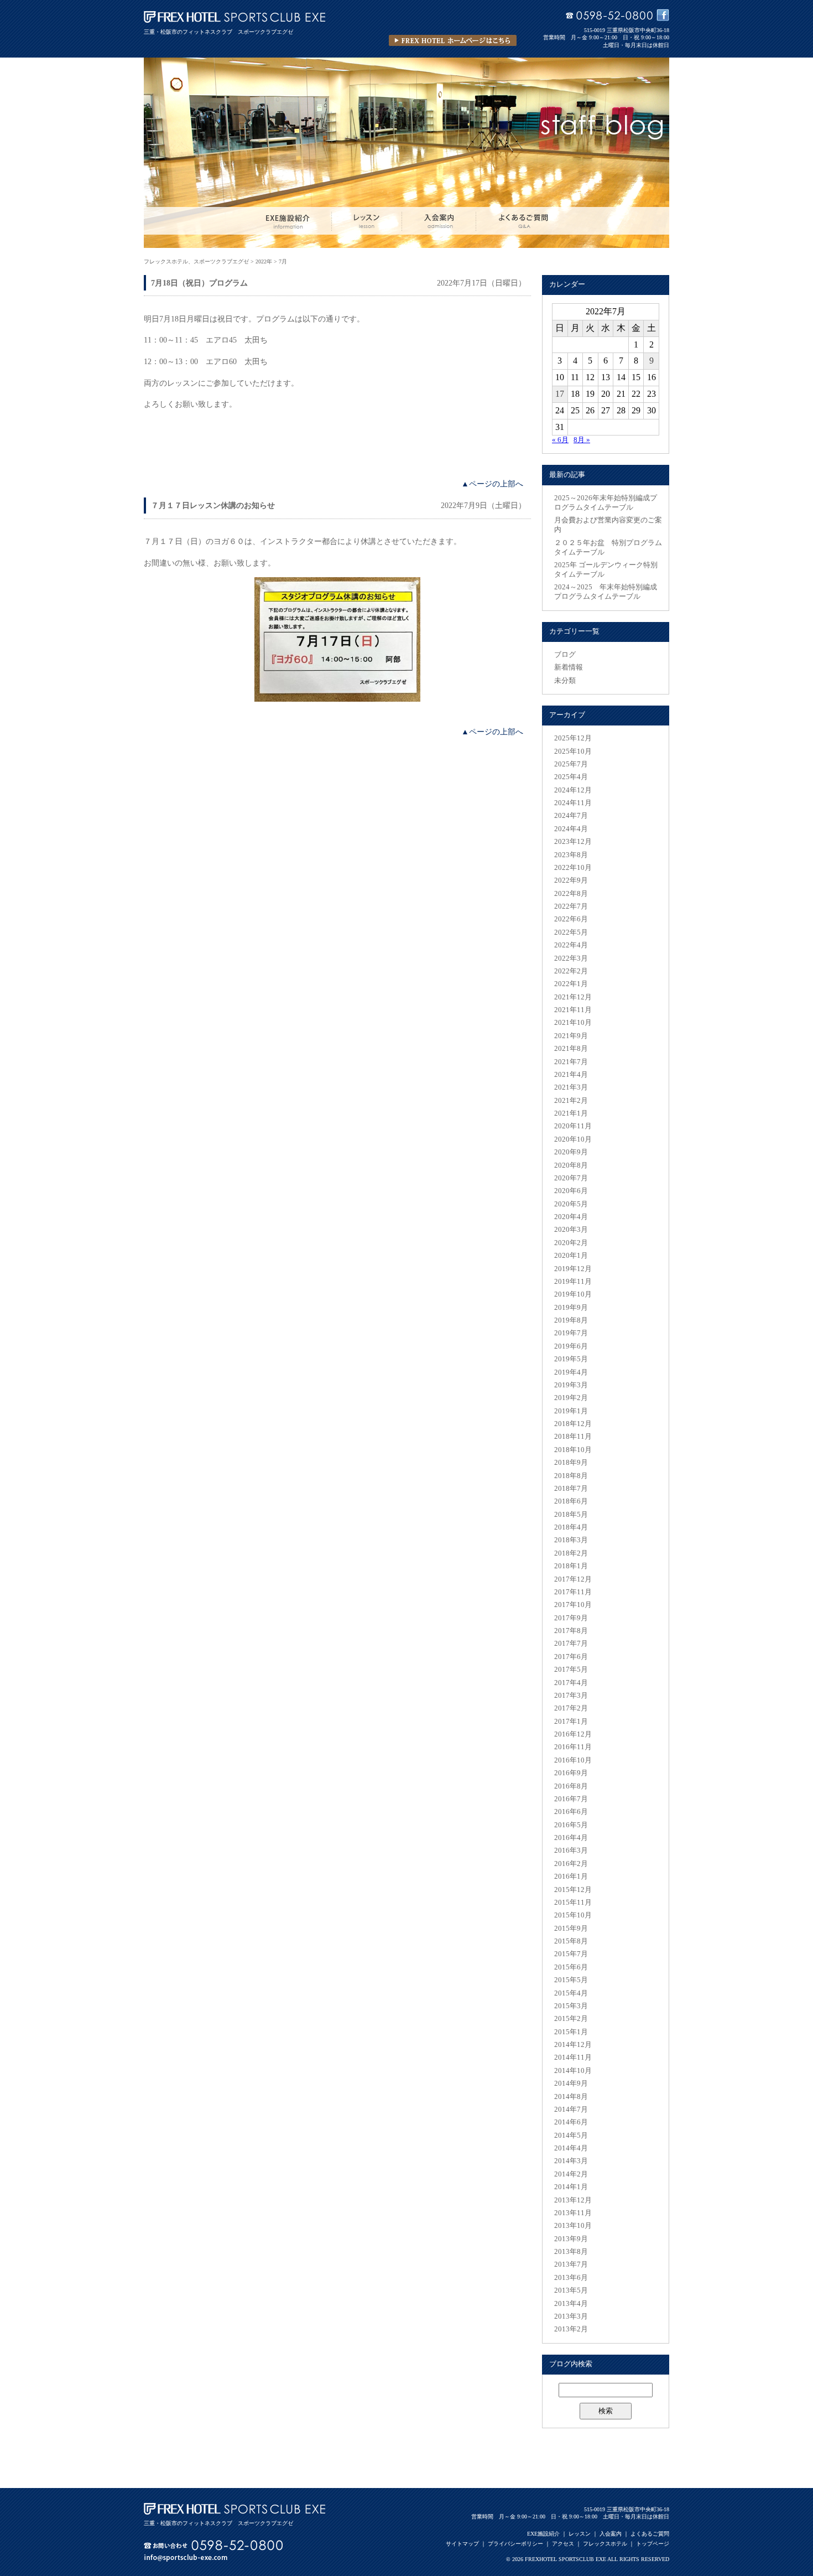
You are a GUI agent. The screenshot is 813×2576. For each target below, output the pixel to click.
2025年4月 (571, 777)
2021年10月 (573, 1023)
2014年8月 (571, 2097)
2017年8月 (571, 1631)
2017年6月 (571, 1657)
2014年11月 (573, 2057)
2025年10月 (573, 751)
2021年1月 (571, 1113)
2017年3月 (571, 1696)
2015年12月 (573, 1890)
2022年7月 (571, 906)
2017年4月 (571, 1683)
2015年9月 (571, 1929)
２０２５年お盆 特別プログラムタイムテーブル (608, 548)
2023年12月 (573, 842)
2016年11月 (573, 1747)
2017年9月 (571, 1618)
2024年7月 (571, 816)
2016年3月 (571, 1851)
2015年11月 (573, 1903)
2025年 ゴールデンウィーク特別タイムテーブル (606, 570)
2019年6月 (571, 1346)
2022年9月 (571, 880)
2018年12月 (573, 1424)
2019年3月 (571, 1385)
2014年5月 (571, 2136)
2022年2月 (571, 971)
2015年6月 (571, 1967)
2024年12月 (573, 790)
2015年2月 (571, 2019)
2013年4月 (571, 2304)
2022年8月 (571, 894)
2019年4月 (571, 1372)
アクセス (563, 2544)
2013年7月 (571, 2264)
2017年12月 (573, 1579)
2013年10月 (573, 2226)
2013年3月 (571, 2316)
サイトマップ (462, 2544)
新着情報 (569, 667)
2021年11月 (573, 1010)
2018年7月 (571, 1489)
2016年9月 (571, 1773)
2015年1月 (571, 2032)
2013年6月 (571, 2278)
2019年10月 (573, 1294)
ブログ (565, 655)
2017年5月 (571, 1670)
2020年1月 (571, 1256)
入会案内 (611, 2534)
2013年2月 (571, 2329)
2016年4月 (571, 1838)
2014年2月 (571, 2174)
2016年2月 (571, 1864)
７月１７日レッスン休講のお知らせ (213, 505)
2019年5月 (571, 1359)
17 (560, 394)
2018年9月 (571, 1463)
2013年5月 (571, 2290)
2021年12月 (573, 997)
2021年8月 (571, 1049)
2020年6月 (571, 1191)
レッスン (580, 2534)
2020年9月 (571, 1152)
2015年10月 (573, 1915)
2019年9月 (571, 1308)
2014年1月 (571, 2187)
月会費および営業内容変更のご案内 (608, 525)
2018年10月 (573, 1450)
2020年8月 (571, 1165)
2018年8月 (571, 1476)
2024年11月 (573, 803)
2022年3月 (571, 958)
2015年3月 (571, 2006)
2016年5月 (571, 1825)
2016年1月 (571, 1877)
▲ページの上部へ (492, 484)
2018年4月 (571, 1527)
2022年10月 (573, 868)
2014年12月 (573, 2045)
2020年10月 (573, 1139)
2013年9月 (571, 2239)
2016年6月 (571, 1812)
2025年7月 (571, 764)
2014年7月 (571, 2109)
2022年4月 (571, 945)
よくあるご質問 (650, 2534)
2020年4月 (571, 1217)
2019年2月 (571, 1398)
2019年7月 (571, 1333)
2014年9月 (571, 2083)
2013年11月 (573, 2213)
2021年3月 (571, 1087)
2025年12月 (573, 738)
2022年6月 (571, 919)
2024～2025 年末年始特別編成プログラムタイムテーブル (606, 592)
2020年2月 (571, 1243)
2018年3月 (571, 1540)
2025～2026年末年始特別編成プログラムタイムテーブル (606, 503)
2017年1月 (571, 1722)
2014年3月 (571, 2161)
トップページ (653, 2544)
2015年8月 (571, 1941)
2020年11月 (573, 1126)
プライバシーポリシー (515, 2544)
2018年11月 (573, 1437)
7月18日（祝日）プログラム (199, 283)
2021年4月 (571, 1075)
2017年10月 (573, 1605)
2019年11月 (573, 1282)
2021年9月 (571, 1036)
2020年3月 (571, 1230)
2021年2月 (571, 1101)
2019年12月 (573, 1269)
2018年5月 (571, 1515)
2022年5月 (571, 932)
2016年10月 (573, 1760)
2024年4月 (571, 829)
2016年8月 (571, 1786)
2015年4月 (571, 1993)
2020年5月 (571, 1204)
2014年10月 (573, 2071)
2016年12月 (573, 1734)
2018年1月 (571, 1566)
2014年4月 (571, 2148)
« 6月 (560, 440)
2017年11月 (573, 1592)
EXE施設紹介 (543, 2534)
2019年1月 (571, 1411)
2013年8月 (571, 2252)
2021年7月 (571, 1062)
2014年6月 (571, 2122)
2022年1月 (571, 984)
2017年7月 (571, 1644)
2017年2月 (571, 1708)
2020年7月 (571, 1178)
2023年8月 (571, 855)
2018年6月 (571, 1501)
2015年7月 (571, 1954)
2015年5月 (571, 1980)
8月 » (582, 440)
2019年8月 (571, 1320)
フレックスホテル (605, 2544)
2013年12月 (573, 2200)
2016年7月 (571, 1799)
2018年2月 (571, 1553)
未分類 (565, 681)
